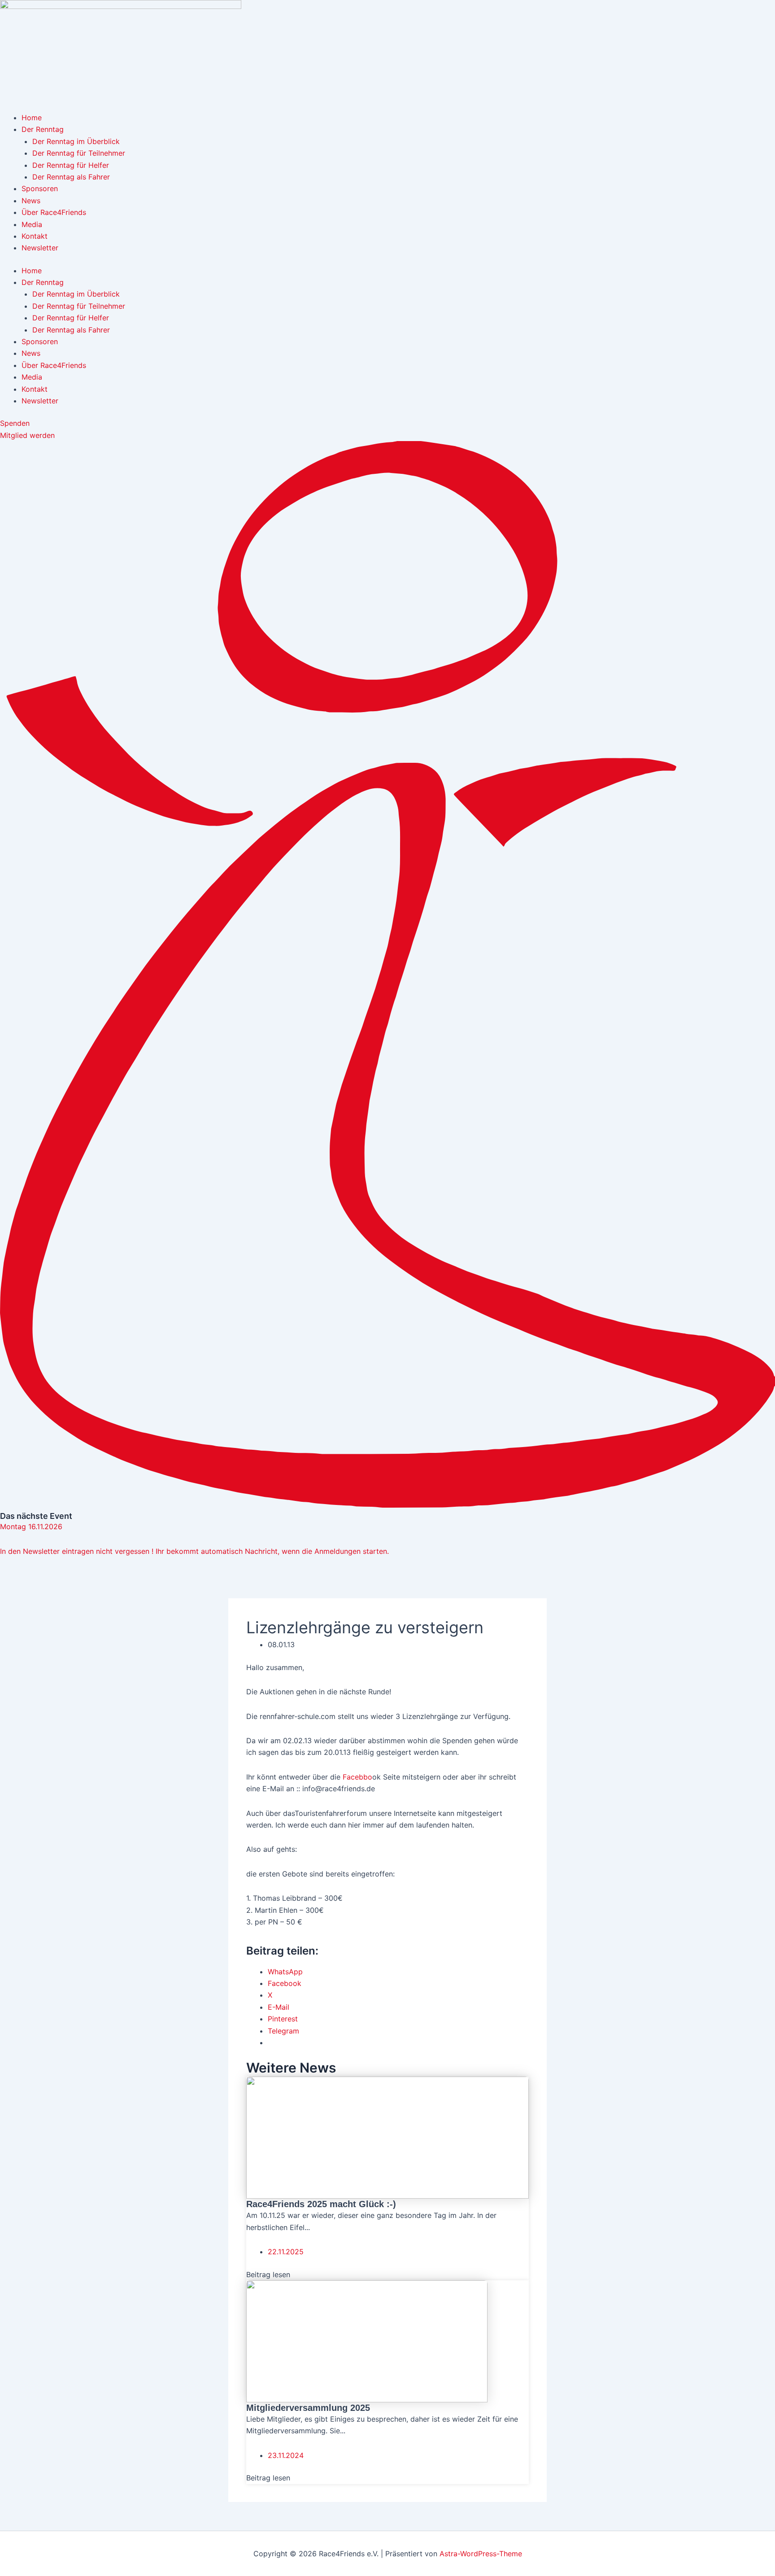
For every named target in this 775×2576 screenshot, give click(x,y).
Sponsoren (40, 188)
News (31, 201)
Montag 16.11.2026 (31, 1526)
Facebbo (357, 1777)
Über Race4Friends (54, 212)
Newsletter (40, 248)
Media (32, 224)
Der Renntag (43, 129)
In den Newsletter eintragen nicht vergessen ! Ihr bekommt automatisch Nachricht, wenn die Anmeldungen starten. (194, 1551)
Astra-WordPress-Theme (481, 2554)
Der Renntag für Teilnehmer (79, 153)
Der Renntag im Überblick (76, 141)
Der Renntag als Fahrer (71, 177)
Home (32, 118)
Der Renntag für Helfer (71, 165)
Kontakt (35, 236)
